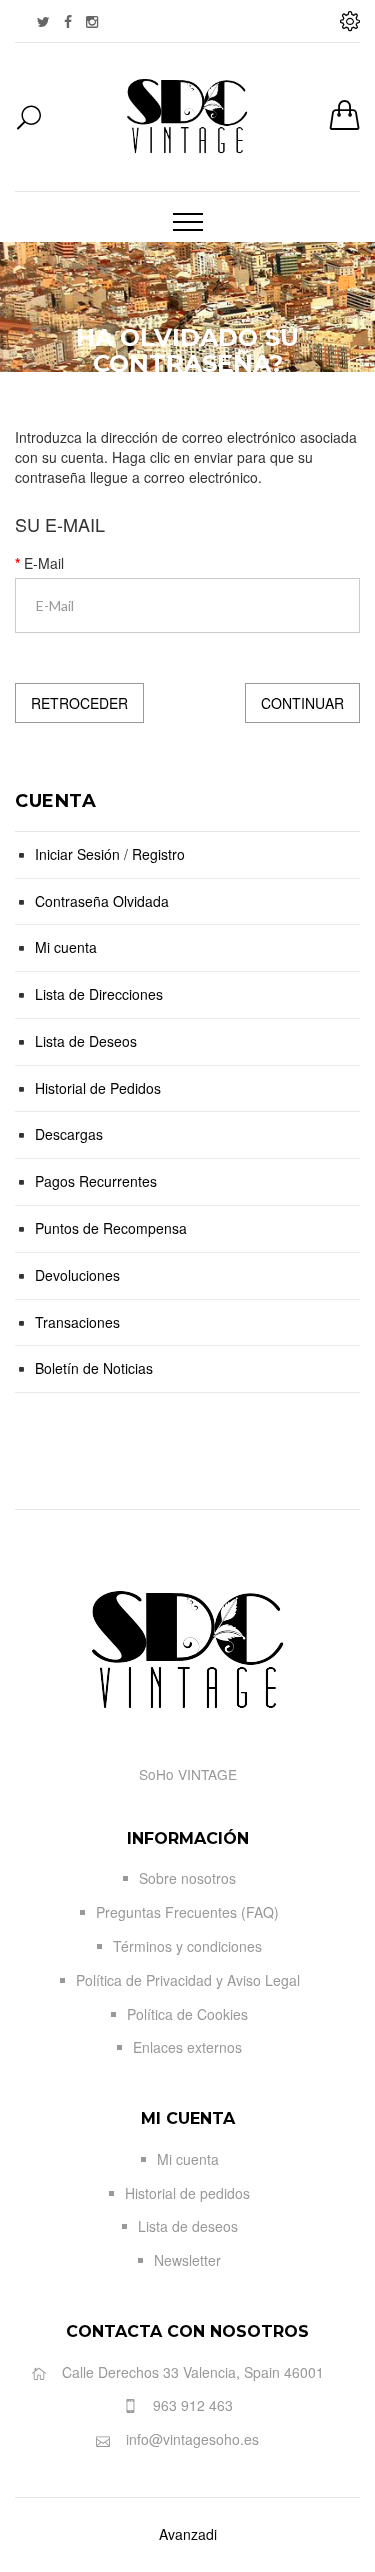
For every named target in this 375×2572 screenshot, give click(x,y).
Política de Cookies (187, 2014)
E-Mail (44, 563)
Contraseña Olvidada (102, 901)
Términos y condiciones (187, 1946)
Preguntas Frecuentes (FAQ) (187, 1912)
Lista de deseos (188, 2226)
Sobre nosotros (187, 1878)
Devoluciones (77, 1275)
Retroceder (79, 703)
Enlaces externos (187, 2047)
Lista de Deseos (86, 1041)
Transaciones (77, 1322)
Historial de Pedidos (98, 1088)
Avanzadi (188, 2534)
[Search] (25, 120)
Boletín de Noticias (94, 1368)
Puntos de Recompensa (111, 1228)
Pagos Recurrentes (96, 1181)
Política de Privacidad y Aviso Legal (188, 1980)
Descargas (69, 1134)
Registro (158, 854)
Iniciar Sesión (77, 854)
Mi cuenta (66, 947)
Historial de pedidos (187, 2193)
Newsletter (187, 2260)
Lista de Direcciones (99, 994)
